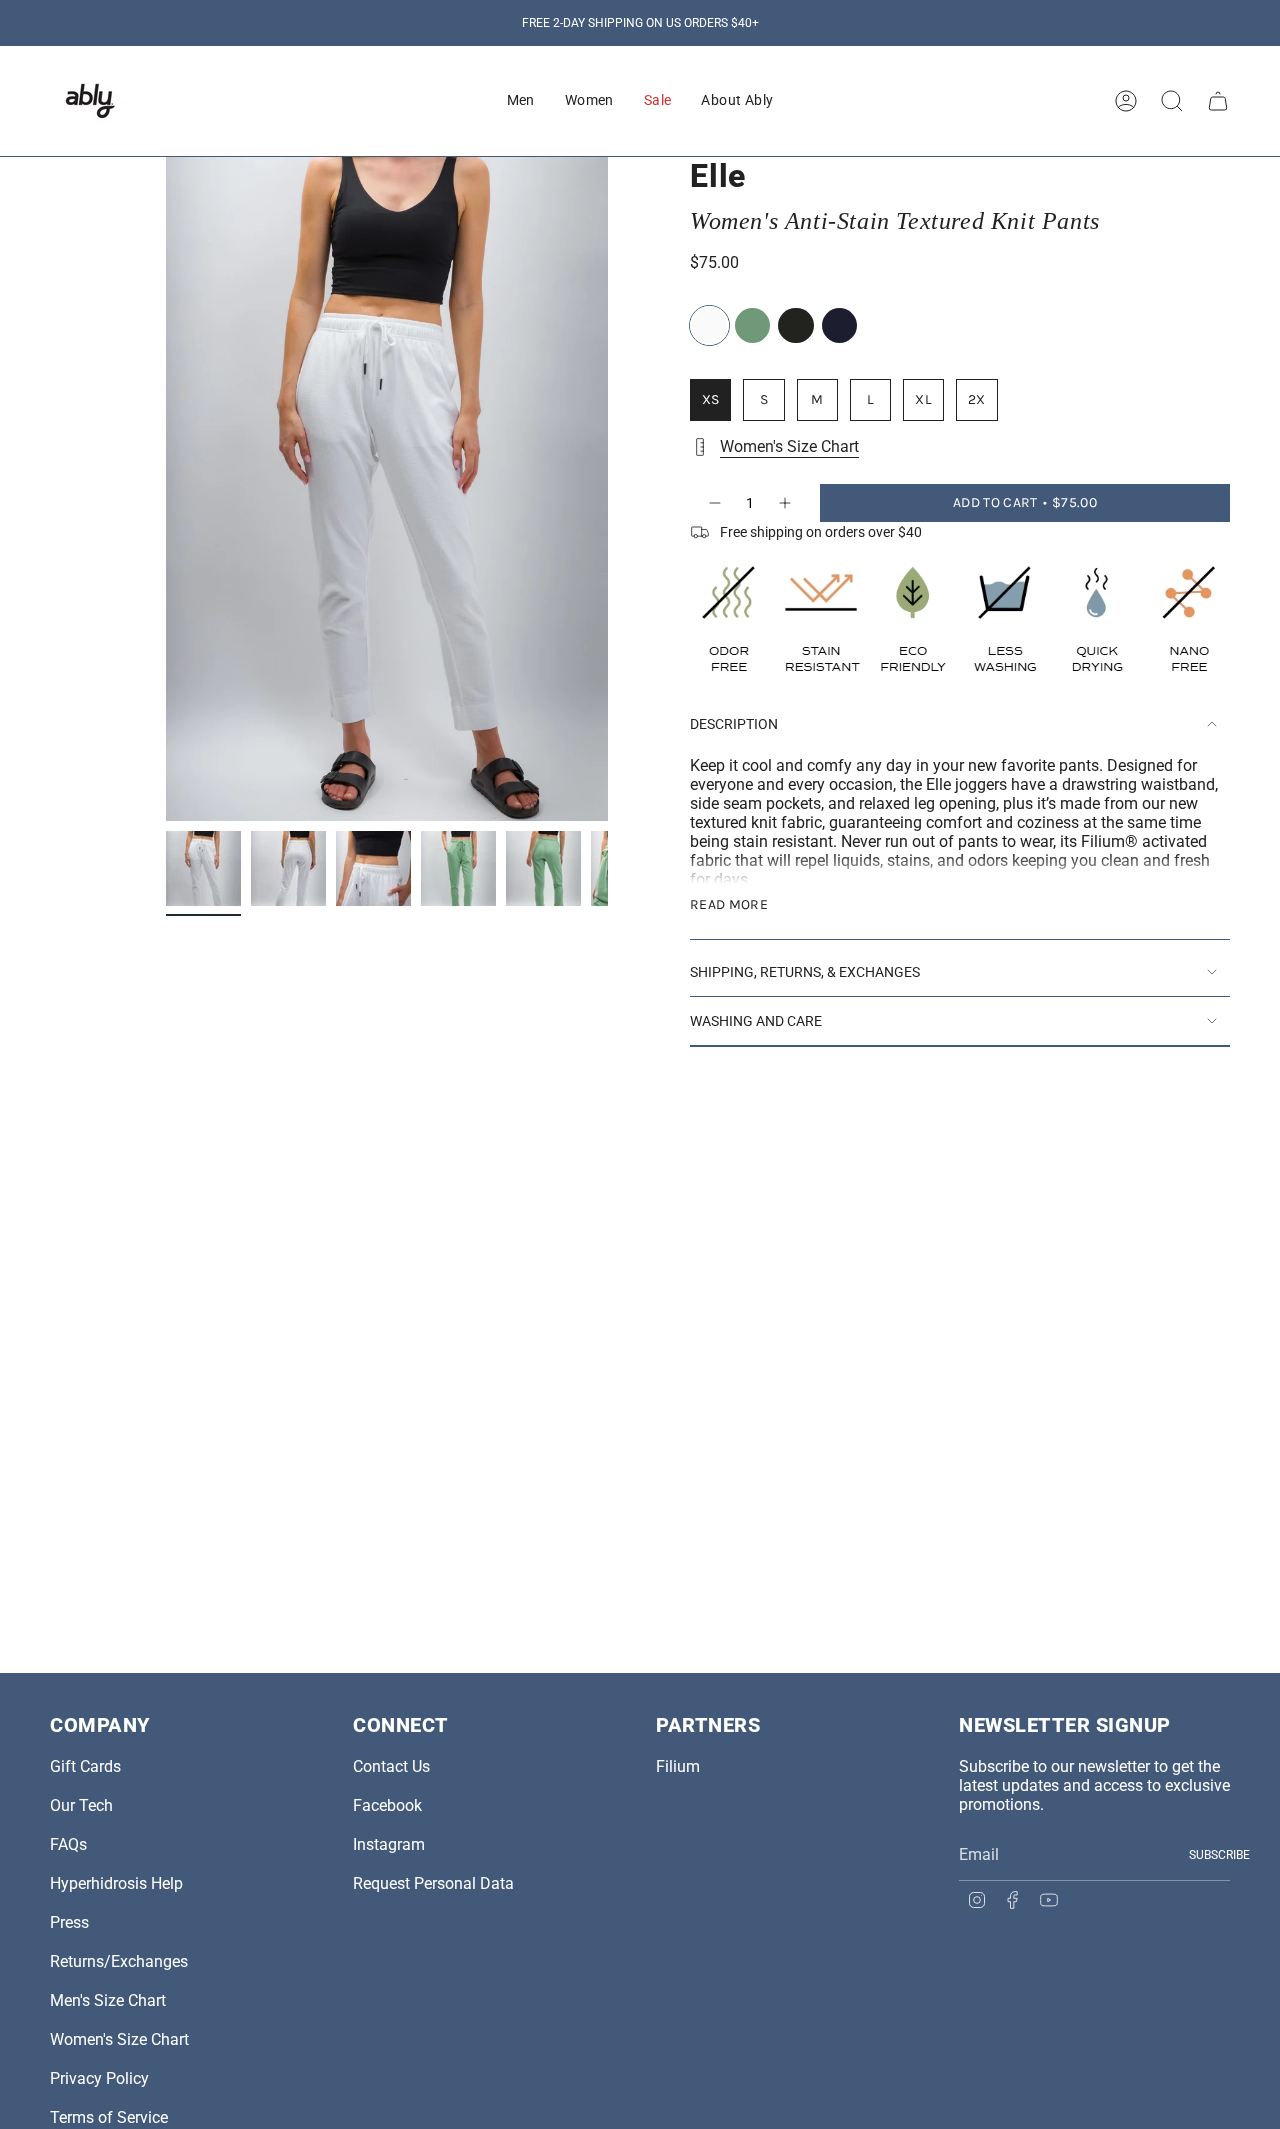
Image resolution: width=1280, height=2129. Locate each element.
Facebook (387, 1805)
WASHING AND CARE (756, 1021)
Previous (166, 489)
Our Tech (81, 1805)
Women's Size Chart (789, 446)
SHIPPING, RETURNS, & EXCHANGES (805, 972)
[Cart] (1218, 101)
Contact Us (391, 1766)
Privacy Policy (99, 2078)
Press (69, 1922)
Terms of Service (109, 2117)
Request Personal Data (433, 1883)
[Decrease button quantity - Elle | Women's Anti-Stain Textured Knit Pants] (714, 503)
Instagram (389, 1844)
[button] (521, 101)
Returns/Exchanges (119, 1961)
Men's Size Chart (108, 2000)
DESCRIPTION (734, 724)
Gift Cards (85, 1766)
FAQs (68, 1844)
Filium (678, 1766)
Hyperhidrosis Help (116, 1883)
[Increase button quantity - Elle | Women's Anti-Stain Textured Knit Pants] (786, 503)
